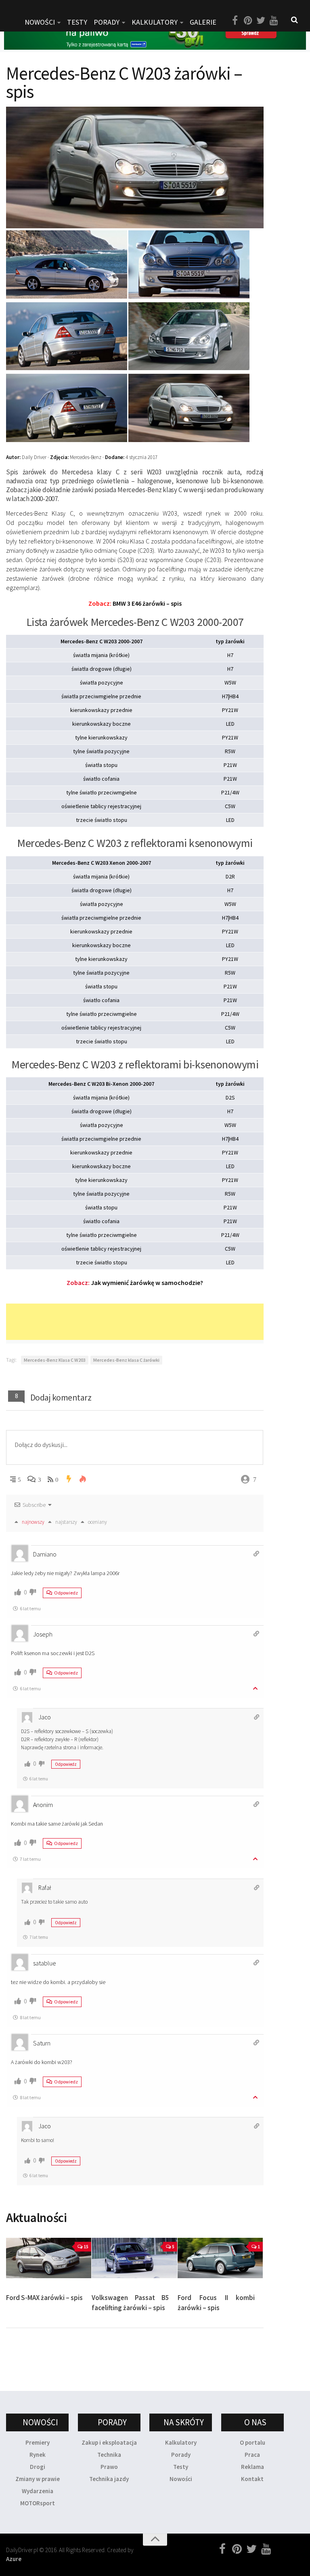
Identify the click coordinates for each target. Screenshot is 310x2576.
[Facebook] (235, 21)
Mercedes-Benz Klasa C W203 (55, 1360)
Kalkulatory (155, 22)
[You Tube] (274, 21)
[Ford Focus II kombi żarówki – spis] (220, 2258)
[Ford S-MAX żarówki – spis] (49, 2258)
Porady (181, 2455)
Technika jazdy (109, 2479)
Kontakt (252, 2479)
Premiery (38, 2442)
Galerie (203, 22)
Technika (109, 2455)
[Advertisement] (153, 1322)
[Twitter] (261, 21)
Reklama (252, 2467)
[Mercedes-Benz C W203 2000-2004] (67, 296)
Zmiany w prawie (38, 2479)
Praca (252, 2455)
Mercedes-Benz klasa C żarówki (126, 1360)
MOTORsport (38, 2503)
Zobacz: (135, 1283)
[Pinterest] (248, 21)
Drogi (38, 2467)
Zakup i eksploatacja (109, 2442)
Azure (14, 2559)
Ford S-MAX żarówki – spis (44, 2298)
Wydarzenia (38, 2491)
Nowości (181, 2479)
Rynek (38, 2455)
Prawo (109, 2467)
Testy (181, 2467)
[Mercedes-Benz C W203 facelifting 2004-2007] (189, 368)
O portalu (252, 2442)
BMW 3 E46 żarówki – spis (135, 603)
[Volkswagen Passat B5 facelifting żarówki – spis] (134, 2258)
